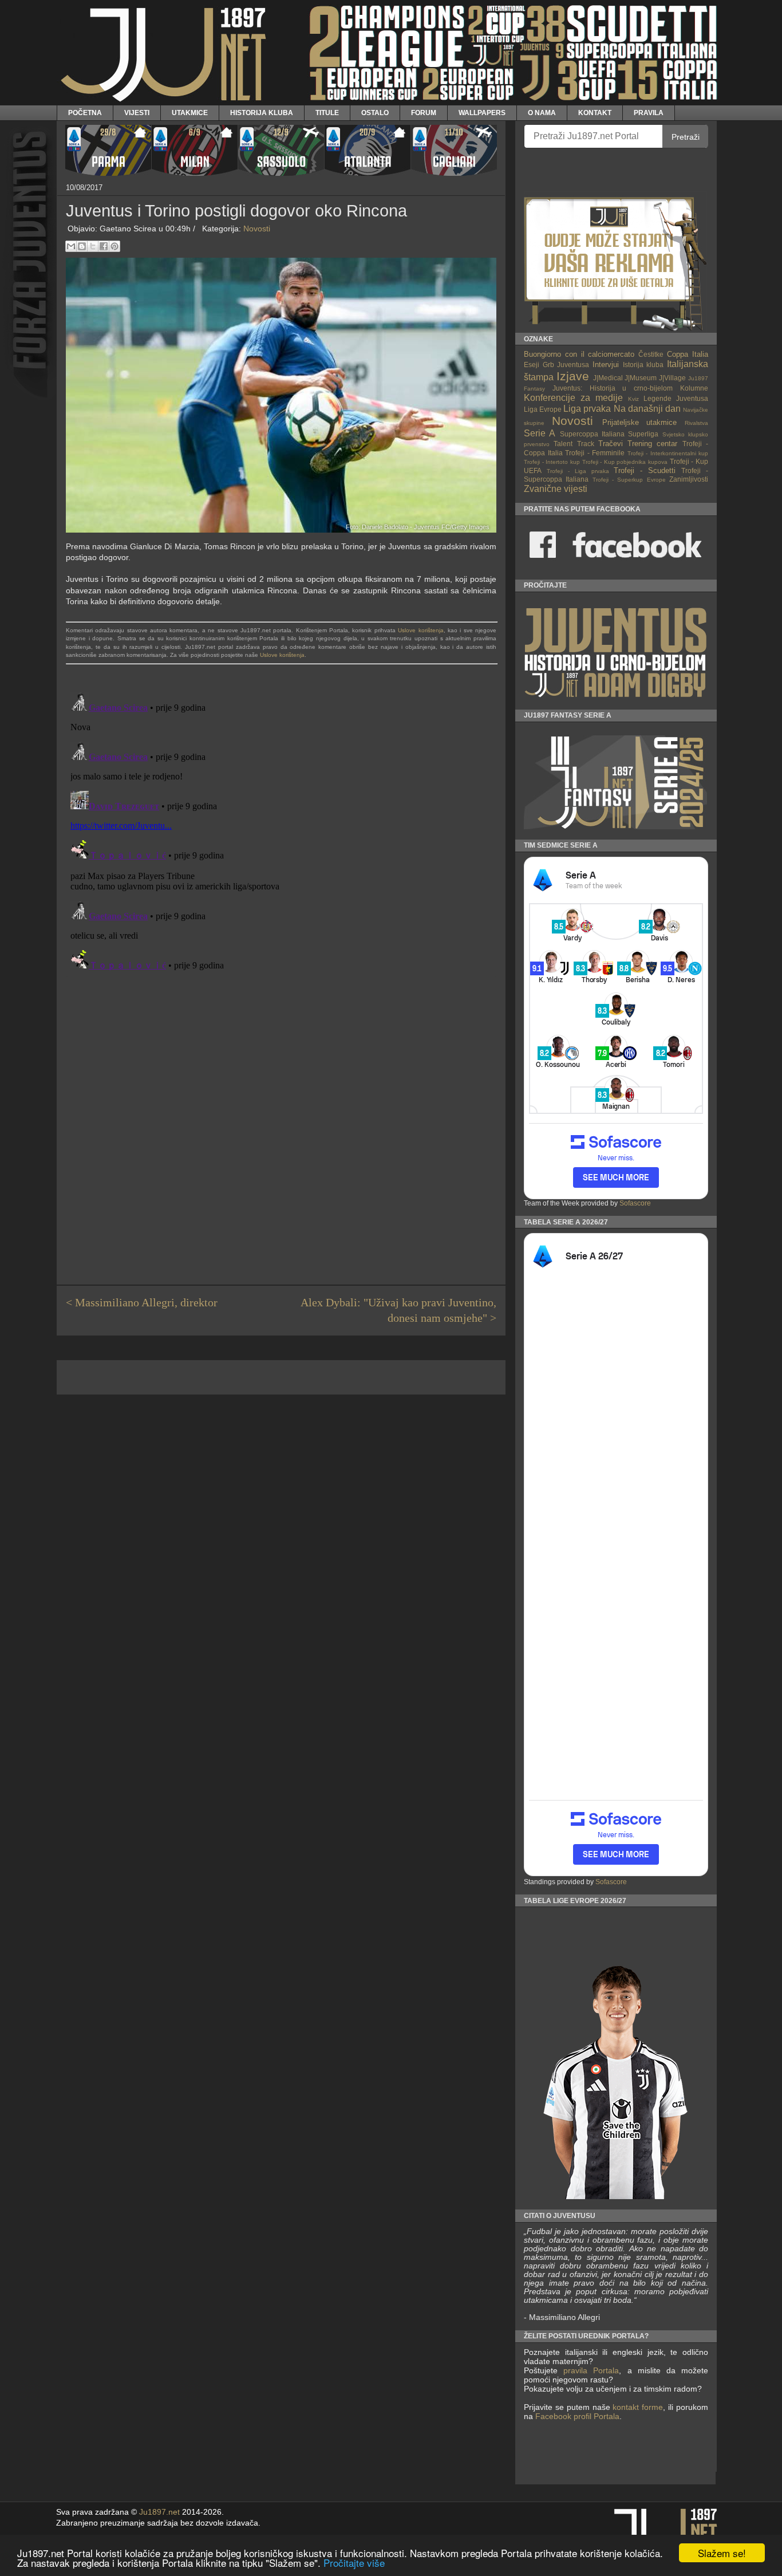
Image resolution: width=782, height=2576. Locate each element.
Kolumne (694, 388)
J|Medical (608, 378)
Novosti (257, 229)
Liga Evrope (543, 409)
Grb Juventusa (566, 365)
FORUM (424, 113)
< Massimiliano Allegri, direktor (142, 1303)
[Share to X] (93, 246)
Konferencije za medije (573, 398)
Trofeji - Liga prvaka (578, 471)
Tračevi (611, 444)
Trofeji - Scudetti (645, 470)
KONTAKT (595, 113)
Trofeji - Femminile (595, 453)
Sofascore (635, 1203)
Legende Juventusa (676, 398)
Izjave (573, 376)
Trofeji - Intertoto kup (552, 462)
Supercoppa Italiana (592, 434)
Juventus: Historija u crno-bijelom (613, 388)
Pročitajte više (354, 2563)
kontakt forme (638, 2407)
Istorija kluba (643, 365)
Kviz (633, 399)
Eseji (532, 365)
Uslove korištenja (420, 630)
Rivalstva (696, 423)
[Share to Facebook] (104, 246)
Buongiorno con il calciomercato (579, 354)
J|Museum (641, 378)
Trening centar (652, 444)
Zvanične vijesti (556, 489)
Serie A (540, 433)
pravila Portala (591, 2370)
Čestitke (651, 354)
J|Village (672, 378)
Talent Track (574, 444)
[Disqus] (281, 831)
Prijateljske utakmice (640, 422)
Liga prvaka (587, 409)
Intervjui (606, 365)
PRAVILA (649, 113)
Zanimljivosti (689, 479)
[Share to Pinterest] (114, 246)
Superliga (643, 434)
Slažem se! (722, 2553)
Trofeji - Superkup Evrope (629, 480)
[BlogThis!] (82, 246)
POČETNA (85, 113)
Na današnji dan (647, 409)
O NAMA (542, 113)
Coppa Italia (688, 354)
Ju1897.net (159, 2512)
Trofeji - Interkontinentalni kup (668, 453)
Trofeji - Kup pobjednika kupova (625, 462)
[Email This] (71, 246)
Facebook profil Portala (577, 2416)
